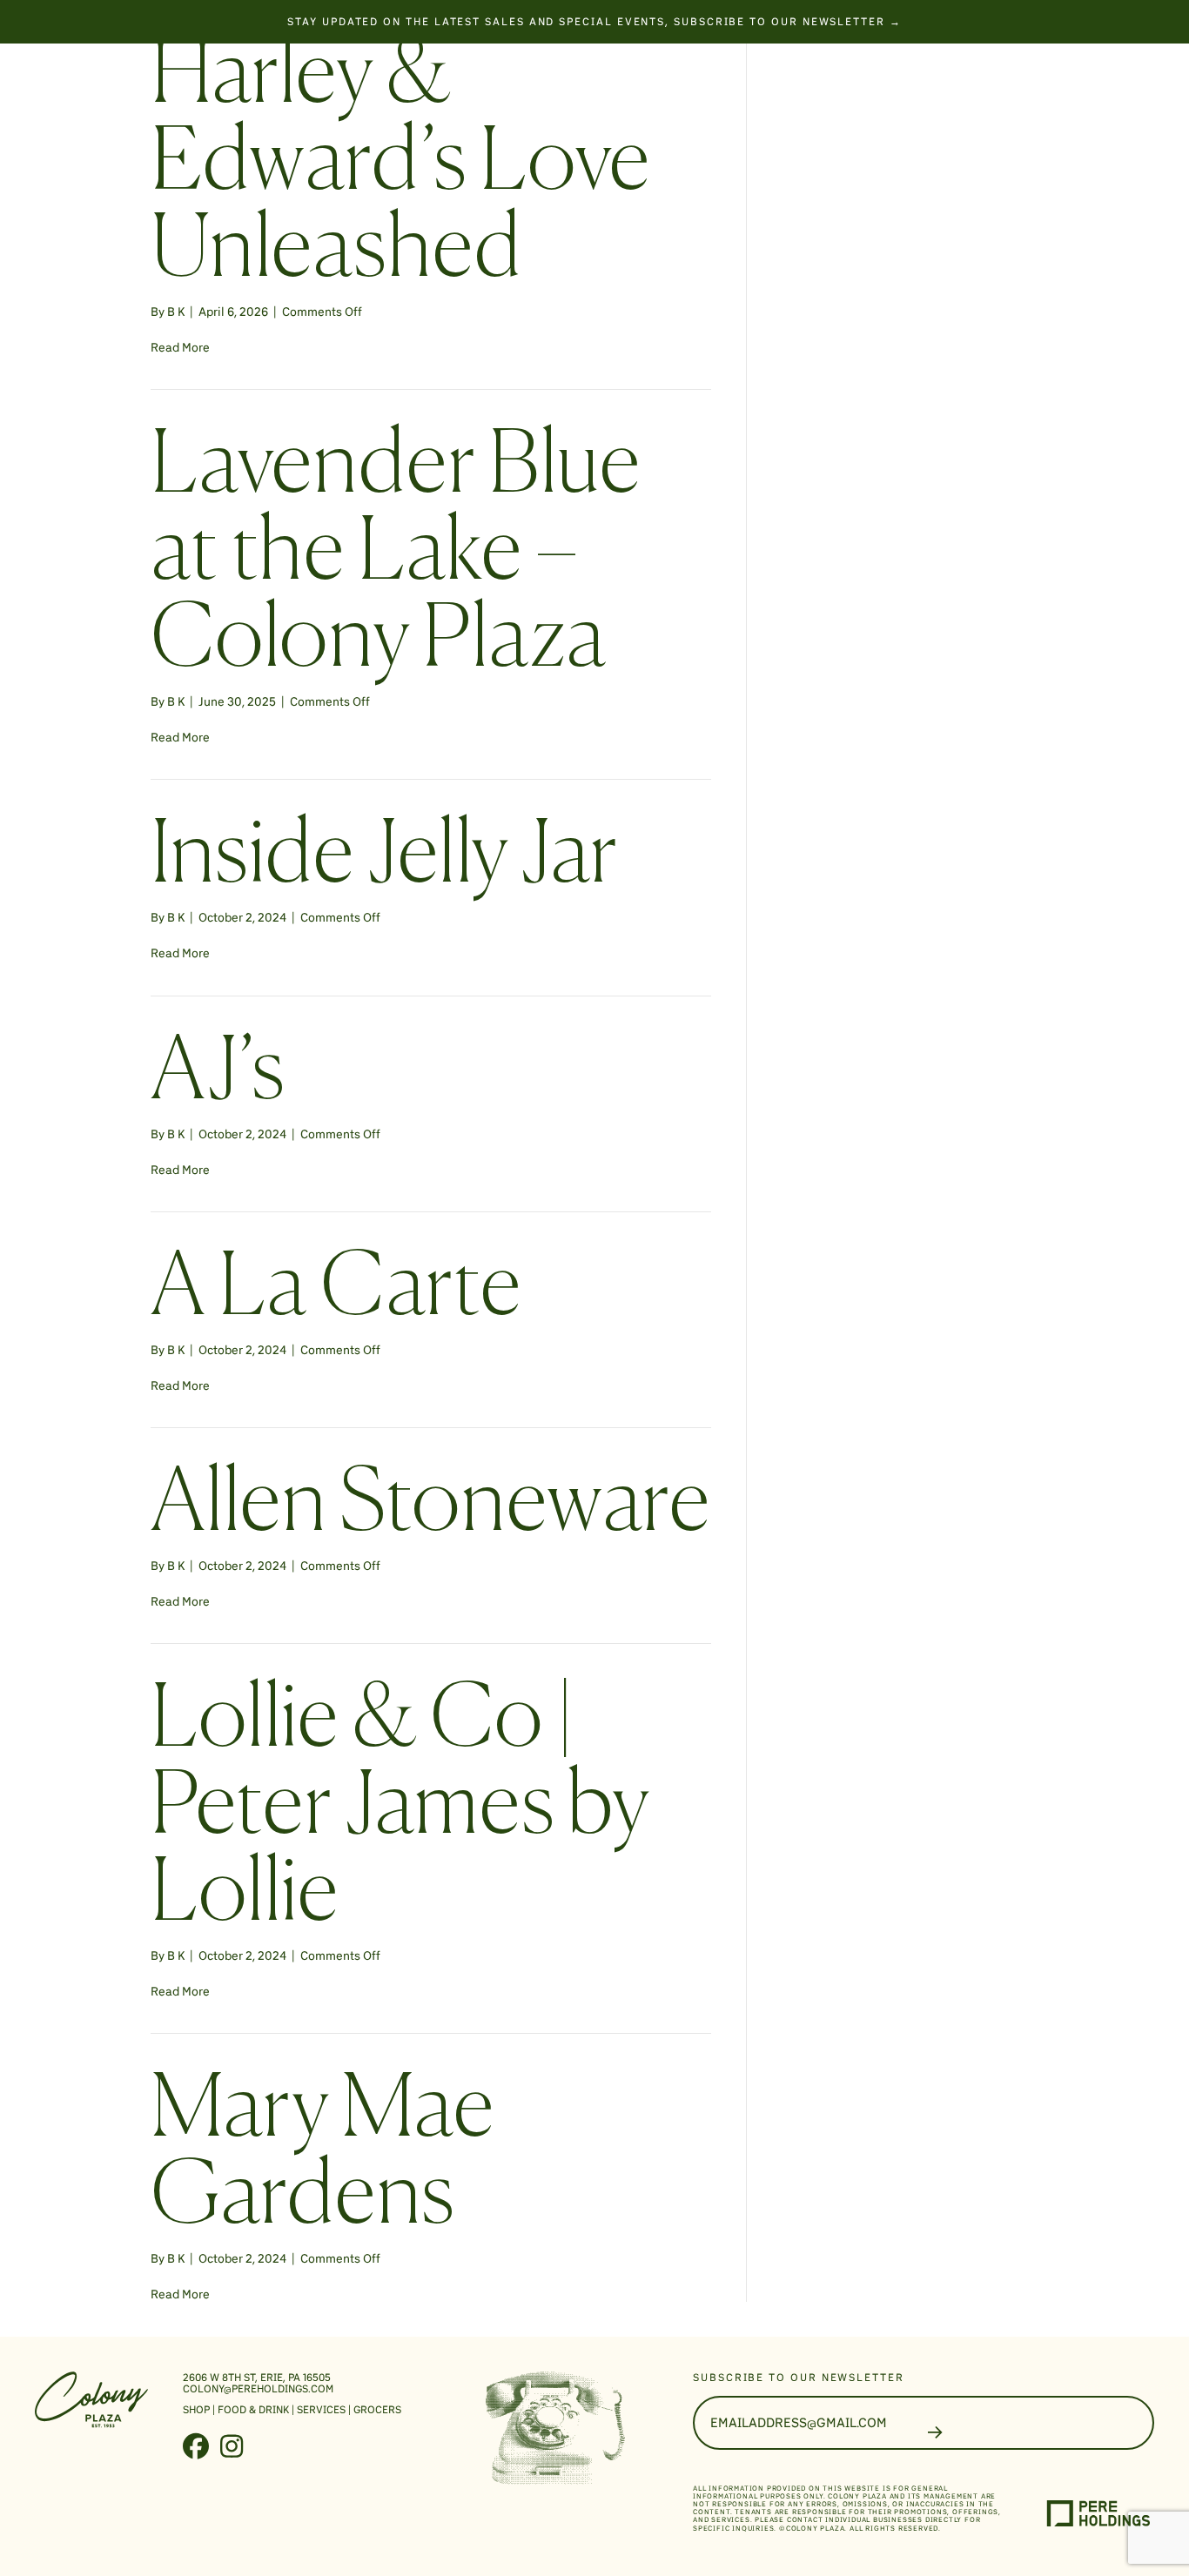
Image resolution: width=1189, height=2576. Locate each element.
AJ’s (218, 1074)
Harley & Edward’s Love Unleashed (400, 165)
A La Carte (336, 1290)
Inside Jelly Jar (384, 858)
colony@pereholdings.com (258, 2388)
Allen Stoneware (430, 1506)
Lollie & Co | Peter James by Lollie (400, 1809)
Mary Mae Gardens (322, 2155)
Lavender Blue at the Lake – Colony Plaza (396, 555)
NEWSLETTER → (850, 21)
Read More (180, 347)
